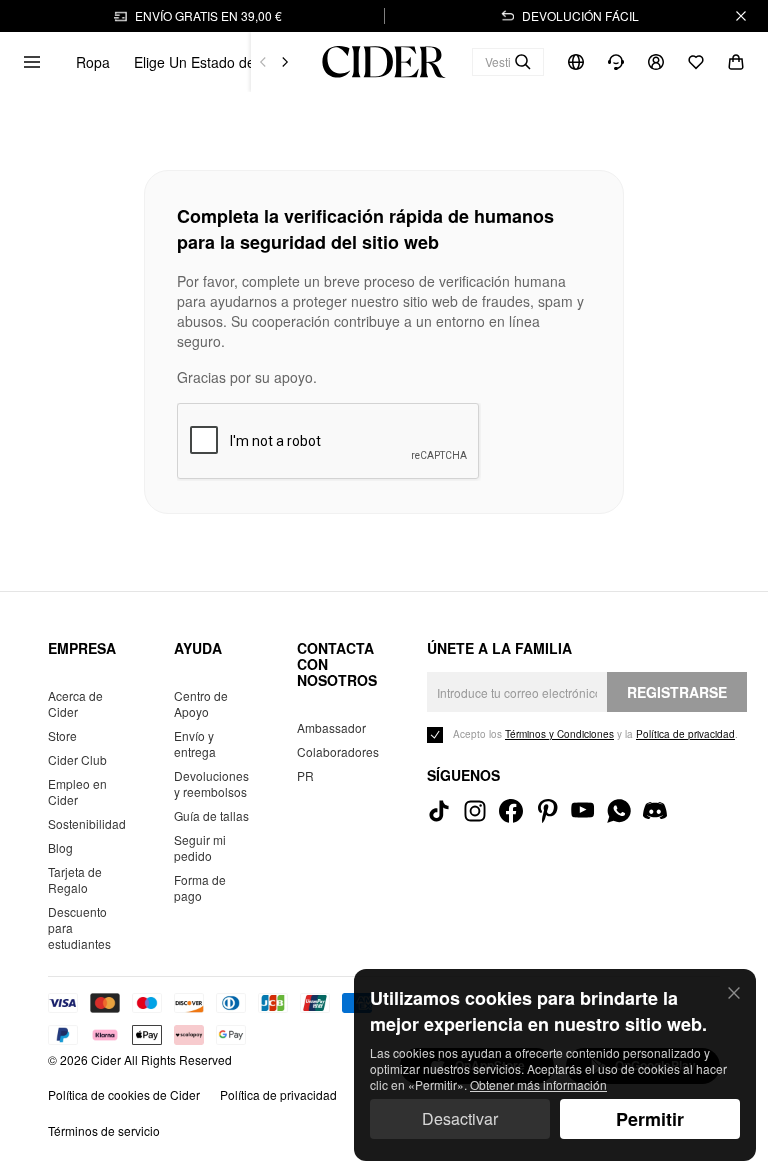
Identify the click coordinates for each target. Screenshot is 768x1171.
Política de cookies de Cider (124, 1094)
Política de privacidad (278, 1094)
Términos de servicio (104, 1130)
